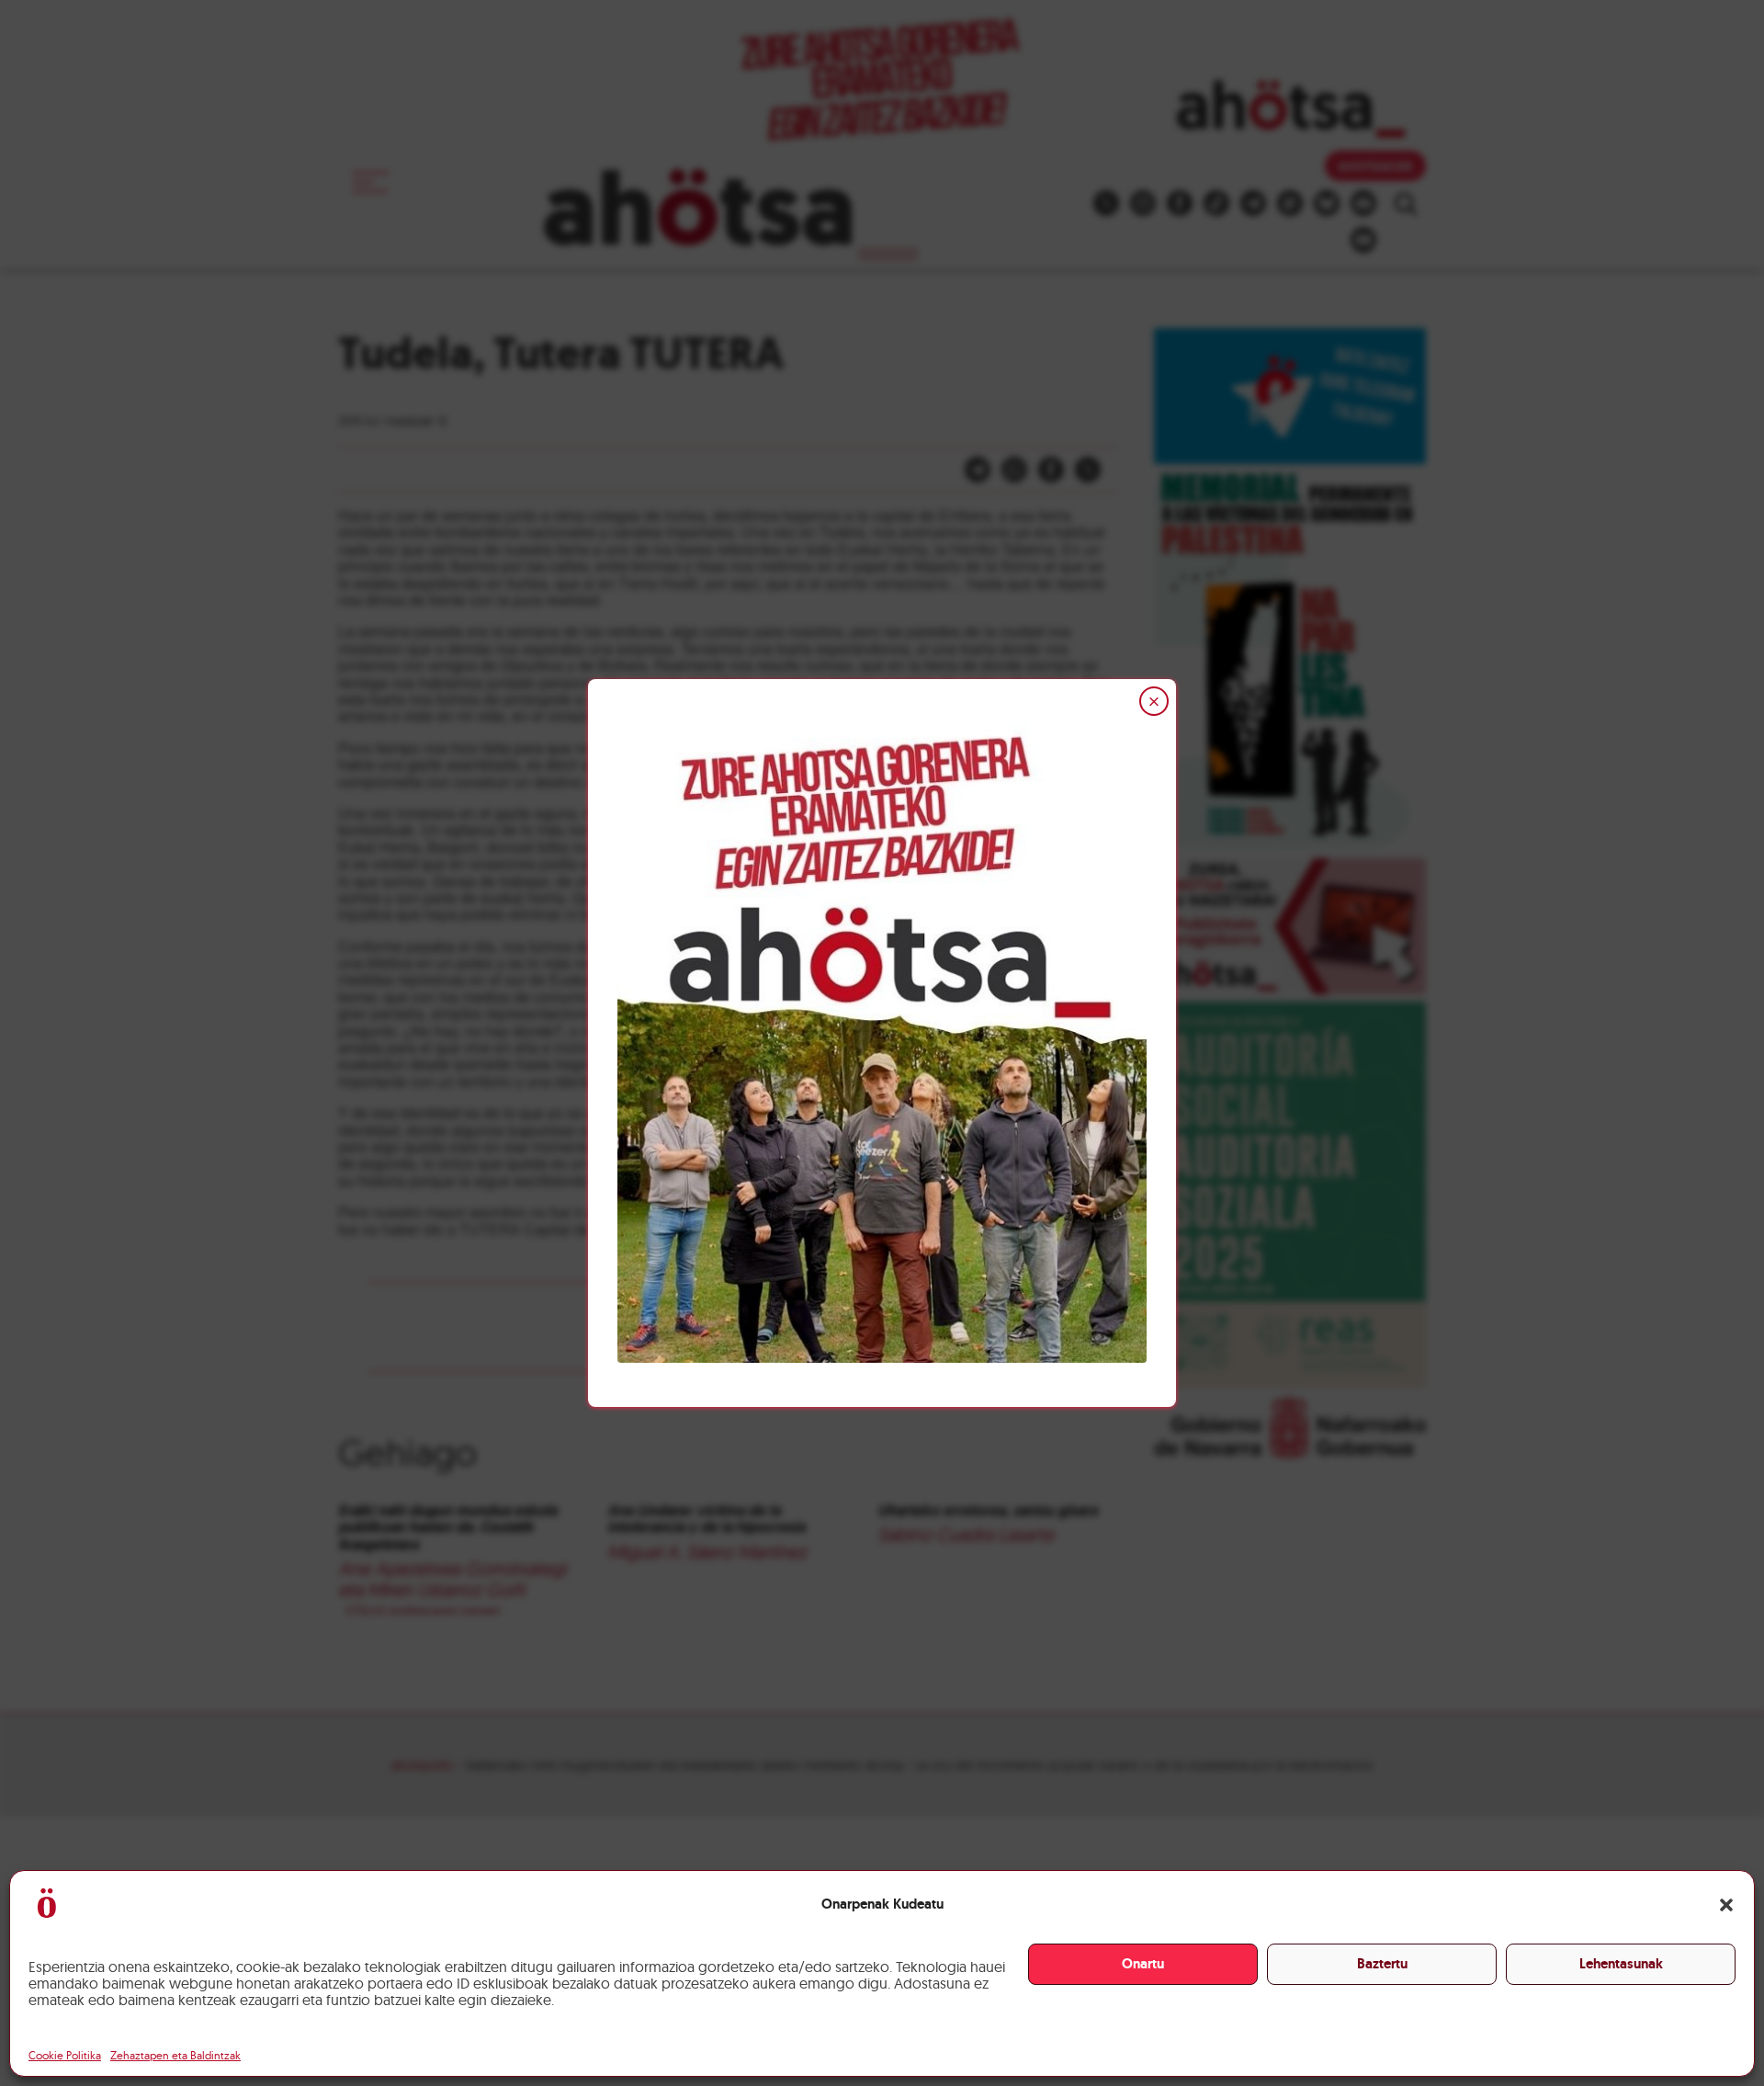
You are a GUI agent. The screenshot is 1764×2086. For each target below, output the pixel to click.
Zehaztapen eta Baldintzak (175, 2055)
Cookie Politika (65, 2055)
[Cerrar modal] (1154, 701)
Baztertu (1382, 1964)
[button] (1726, 1905)
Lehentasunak (1621, 1964)
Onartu (1143, 1964)
